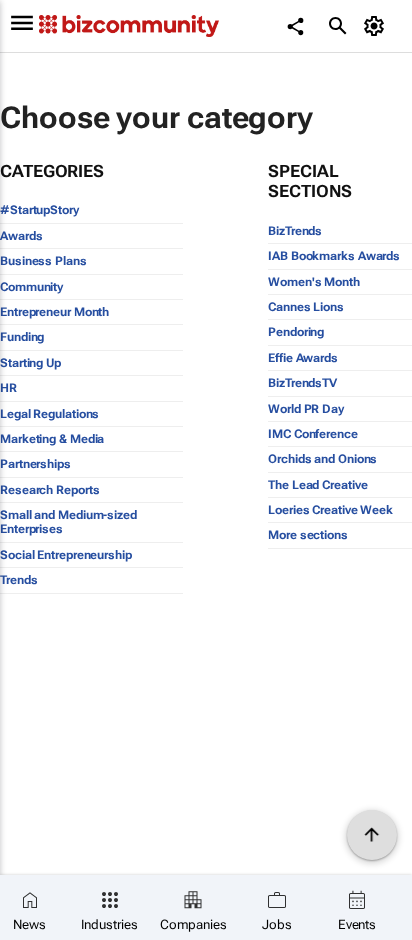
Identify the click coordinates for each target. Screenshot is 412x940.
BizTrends (295, 231)
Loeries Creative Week (330, 510)
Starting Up (30, 363)
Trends (18, 580)
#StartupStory (39, 210)
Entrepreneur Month (54, 312)
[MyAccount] (377, 26)
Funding (22, 337)
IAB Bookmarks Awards (334, 256)
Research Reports (49, 490)
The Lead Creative (317, 485)
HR (8, 388)
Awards (21, 236)
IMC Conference (313, 434)
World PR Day (306, 409)
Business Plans (43, 261)
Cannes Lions (306, 307)
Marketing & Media (52, 439)
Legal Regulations (49, 414)
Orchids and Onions (322, 459)
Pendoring (296, 332)
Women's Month (314, 282)
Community (31, 287)
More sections (308, 535)
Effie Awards (303, 358)
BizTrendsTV (302, 383)
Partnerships (35, 464)
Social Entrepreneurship (66, 555)
